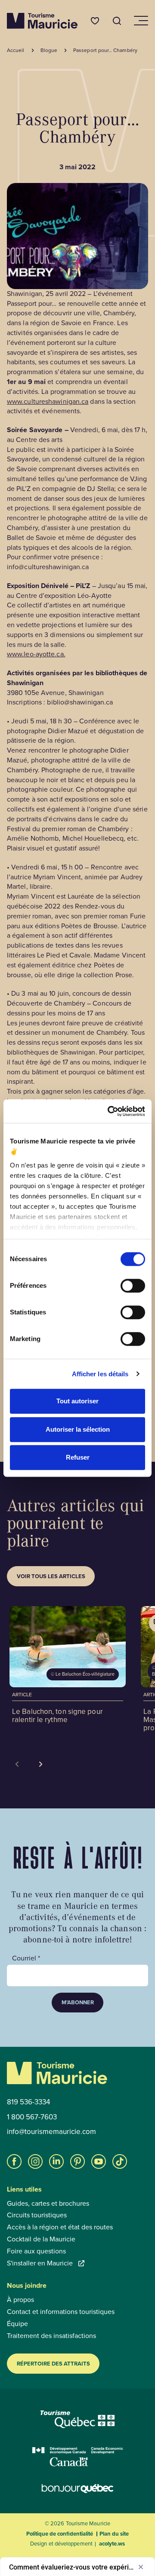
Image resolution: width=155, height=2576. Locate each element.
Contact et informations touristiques (61, 2312)
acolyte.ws (112, 2544)
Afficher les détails (100, 1374)
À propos (20, 2300)
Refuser (78, 1457)
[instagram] (35, 2161)
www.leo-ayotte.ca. (36, 654)
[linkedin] (56, 2161)
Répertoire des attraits (53, 2364)
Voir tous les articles (51, 1576)
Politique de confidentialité (60, 2534)
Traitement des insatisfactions (51, 2336)
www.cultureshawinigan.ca (48, 401)
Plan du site (114, 2534)
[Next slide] (41, 1764)
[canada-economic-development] (78, 2457)
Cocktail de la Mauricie (41, 2239)
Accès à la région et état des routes (60, 2227)
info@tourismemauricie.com (51, 2132)
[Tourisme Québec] (78, 2419)
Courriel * (26, 1958)
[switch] (133, 1286)
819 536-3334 (28, 2102)
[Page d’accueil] (42, 21)
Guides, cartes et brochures (48, 2204)
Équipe (17, 2324)
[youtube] (99, 2161)
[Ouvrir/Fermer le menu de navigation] (140, 21)
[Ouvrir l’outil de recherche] (117, 21)
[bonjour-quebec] (77, 2489)
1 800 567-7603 (32, 2117)
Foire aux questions (36, 2251)
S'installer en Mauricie (40, 2263)
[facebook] (14, 2161)
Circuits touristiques (37, 2215)
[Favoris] (95, 21)
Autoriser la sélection (78, 1429)
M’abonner (78, 2002)
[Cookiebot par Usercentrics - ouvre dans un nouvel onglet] (109, 1111)
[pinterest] (77, 2161)
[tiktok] (120, 2161)
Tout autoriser (77, 1401)
